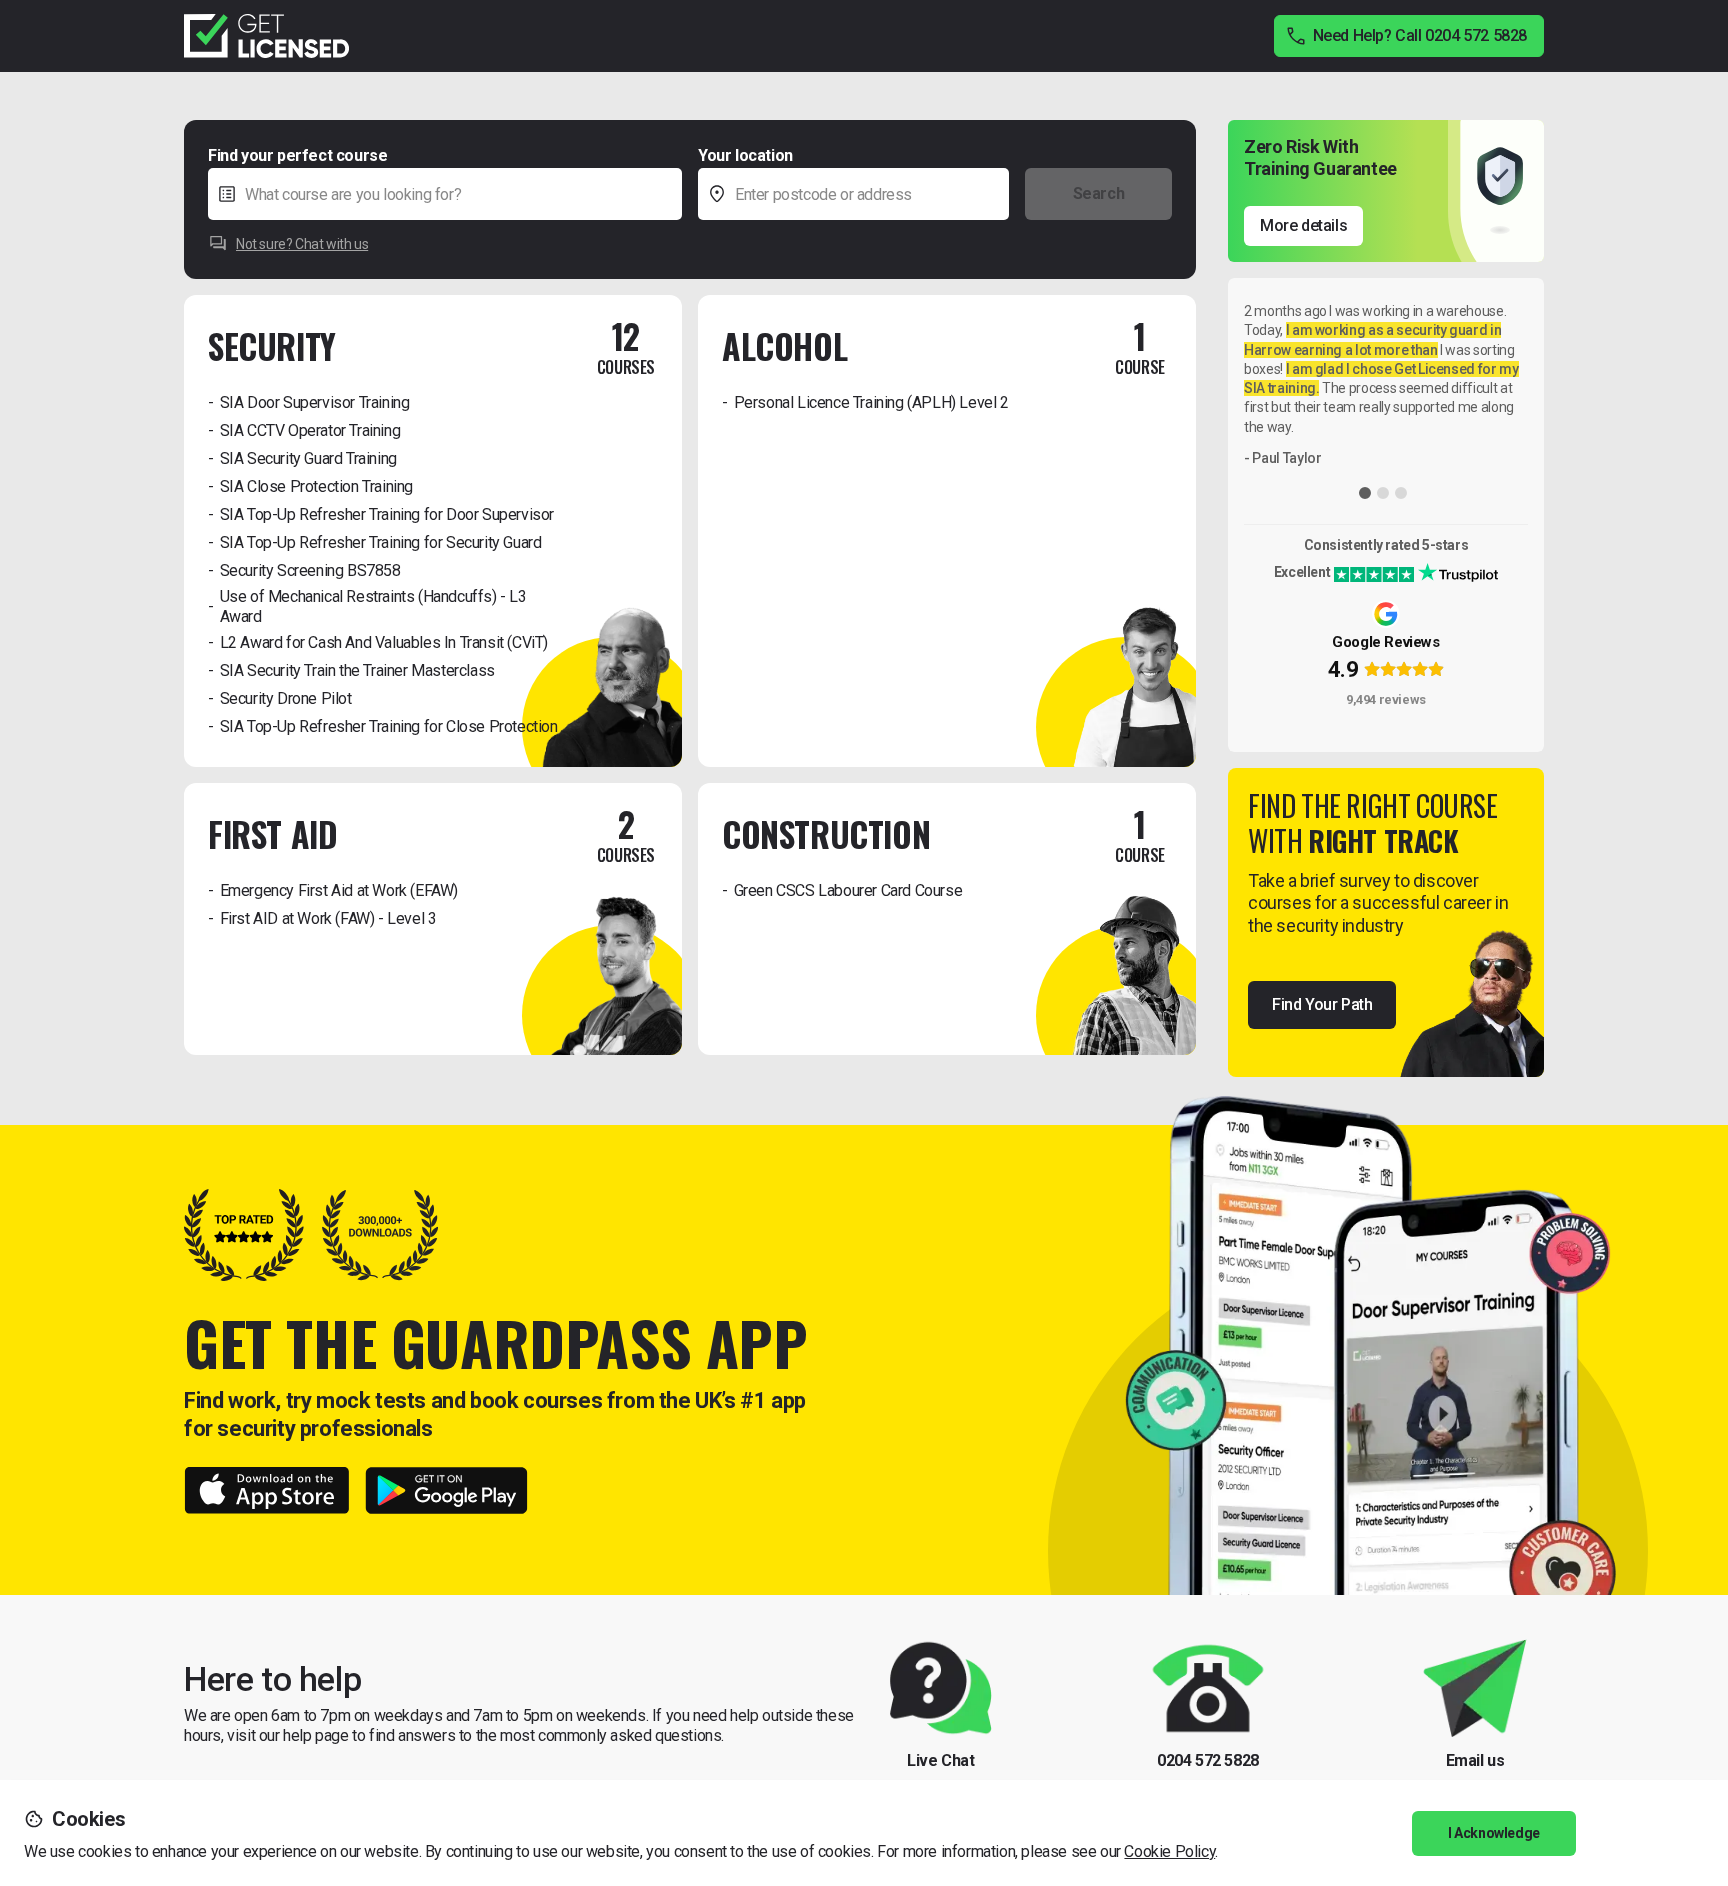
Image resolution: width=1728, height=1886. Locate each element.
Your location (745, 155)
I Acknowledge (1494, 1833)
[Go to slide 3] (1401, 493)
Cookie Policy (1169, 1851)
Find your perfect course (297, 155)
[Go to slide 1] (1365, 493)
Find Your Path (1322, 1004)
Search (1099, 193)
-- (1029, 154)
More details (1303, 225)
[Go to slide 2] (1383, 493)
